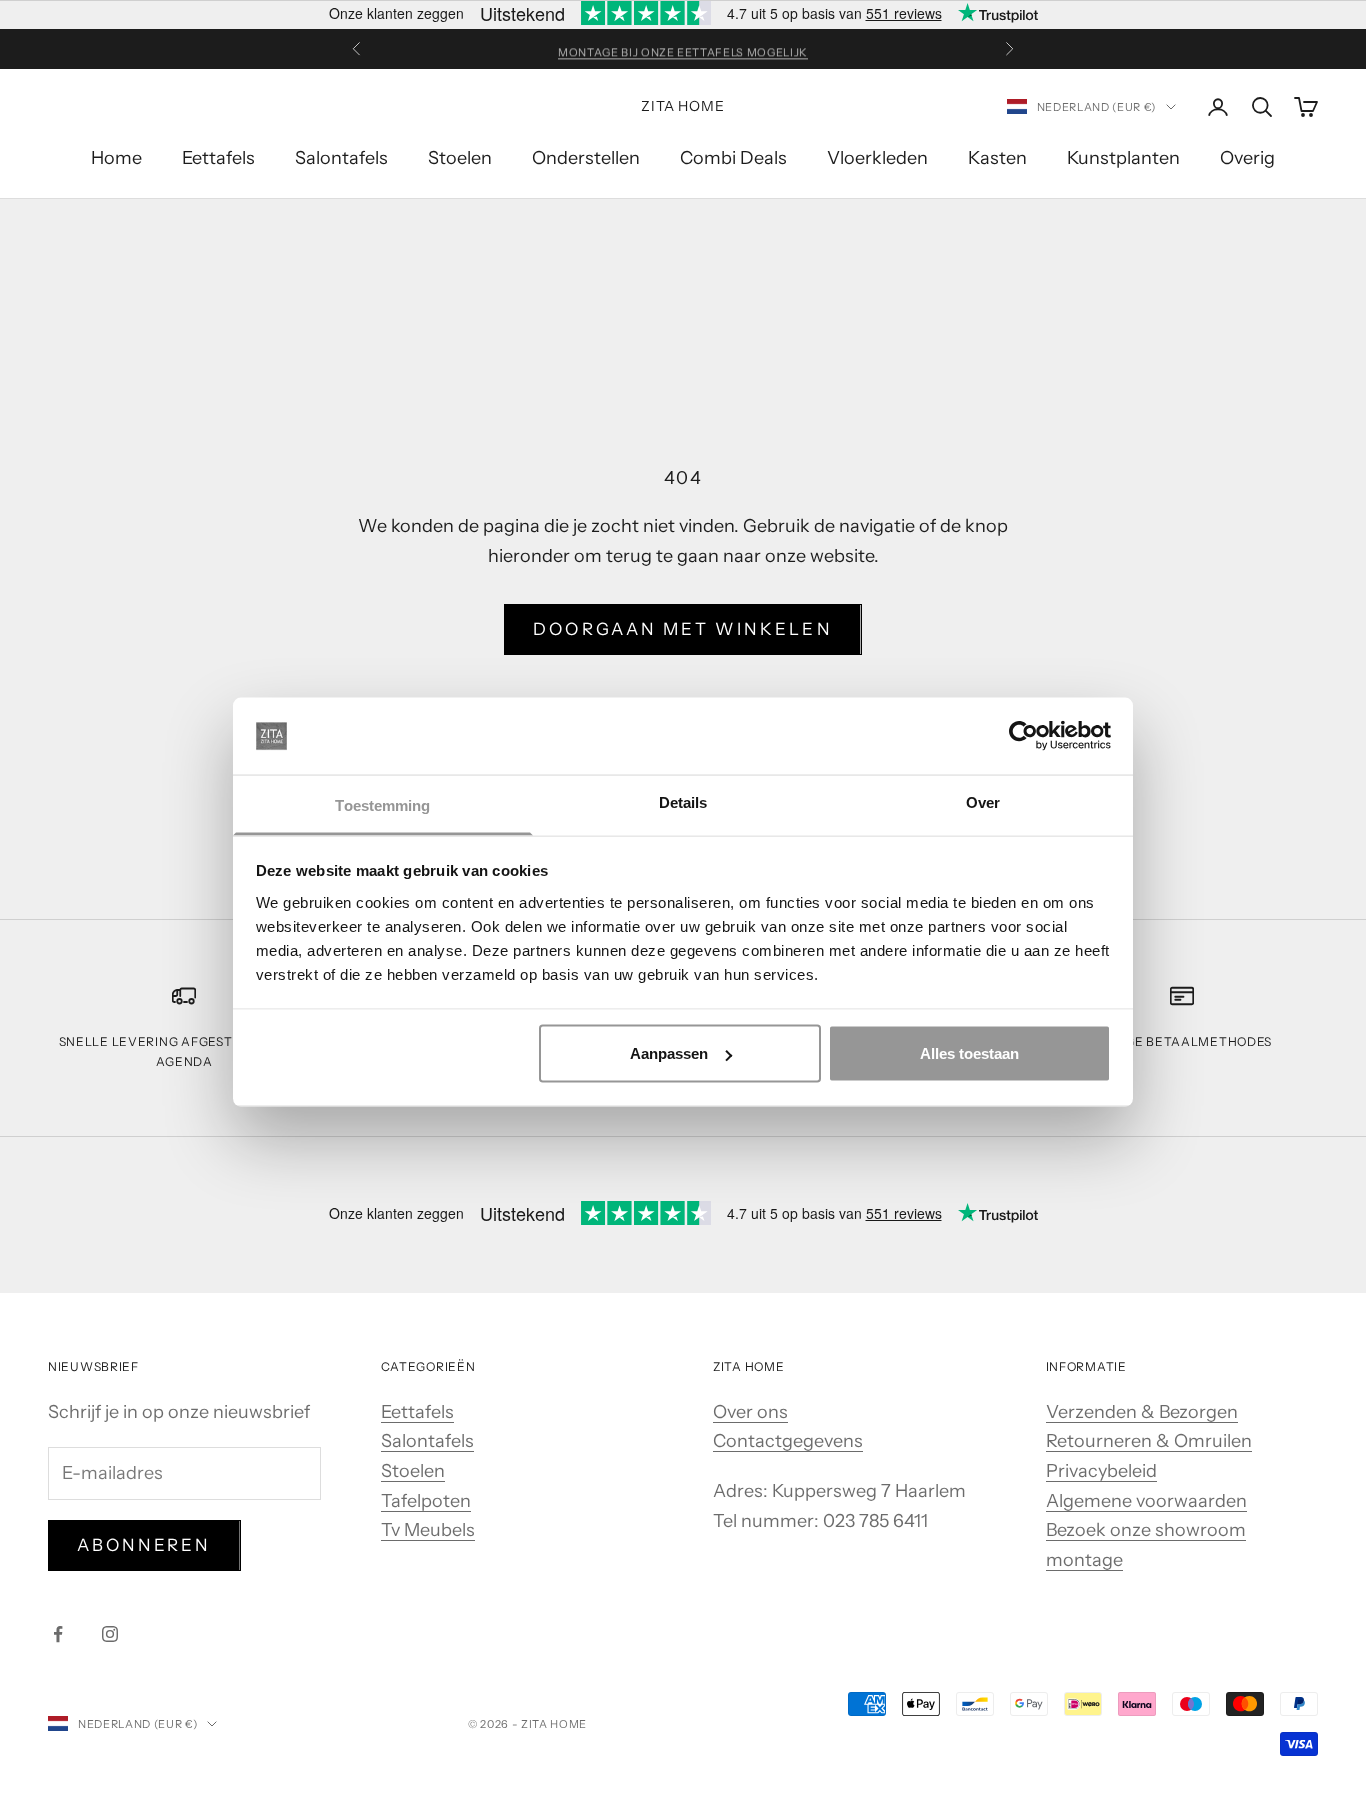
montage (1084, 1560)
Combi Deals (733, 158)
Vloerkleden (877, 158)
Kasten (997, 158)
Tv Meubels (428, 1530)
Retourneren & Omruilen (1149, 1441)
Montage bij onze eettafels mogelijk (683, 49)
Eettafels (218, 158)
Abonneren (144, 1545)
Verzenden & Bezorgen (1142, 1412)
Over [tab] (983, 801)
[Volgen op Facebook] (58, 1634)
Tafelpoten (426, 1501)
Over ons (750, 1412)
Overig (1247, 158)
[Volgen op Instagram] (110, 1634)
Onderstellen (586, 158)
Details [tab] (683, 801)
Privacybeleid (1101, 1471)
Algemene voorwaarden (1146, 1501)
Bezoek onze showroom (1146, 1530)
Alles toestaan (969, 1053)
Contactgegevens (788, 1441)
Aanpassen (669, 1053)
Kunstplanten (1123, 158)
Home (116, 158)
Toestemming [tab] (382, 804)
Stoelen (460, 158)
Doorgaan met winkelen (682, 629)
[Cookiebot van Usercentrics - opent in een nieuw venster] (1023, 736)
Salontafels (341, 158)
